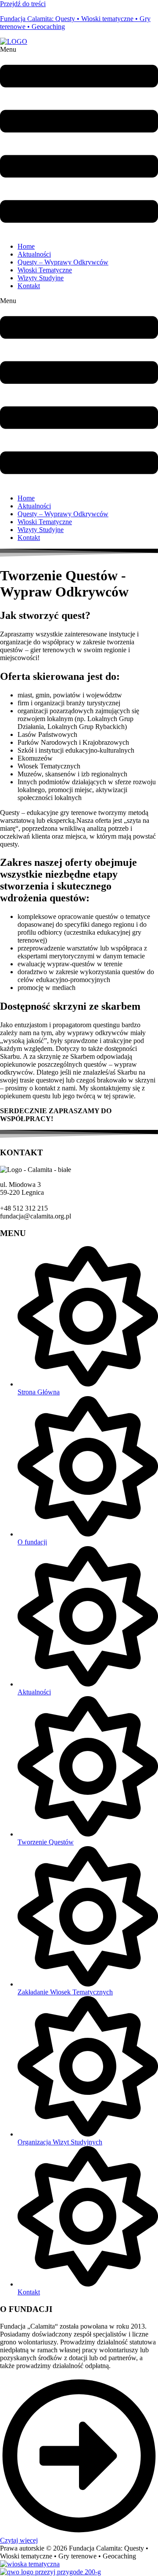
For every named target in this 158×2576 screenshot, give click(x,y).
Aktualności (34, 254)
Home (26, 246)
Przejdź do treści (23, 4)
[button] (79, 141)
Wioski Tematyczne (45, 270)
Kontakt (29, 286)
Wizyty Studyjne (41, 278)
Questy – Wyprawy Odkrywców (63, 262)
